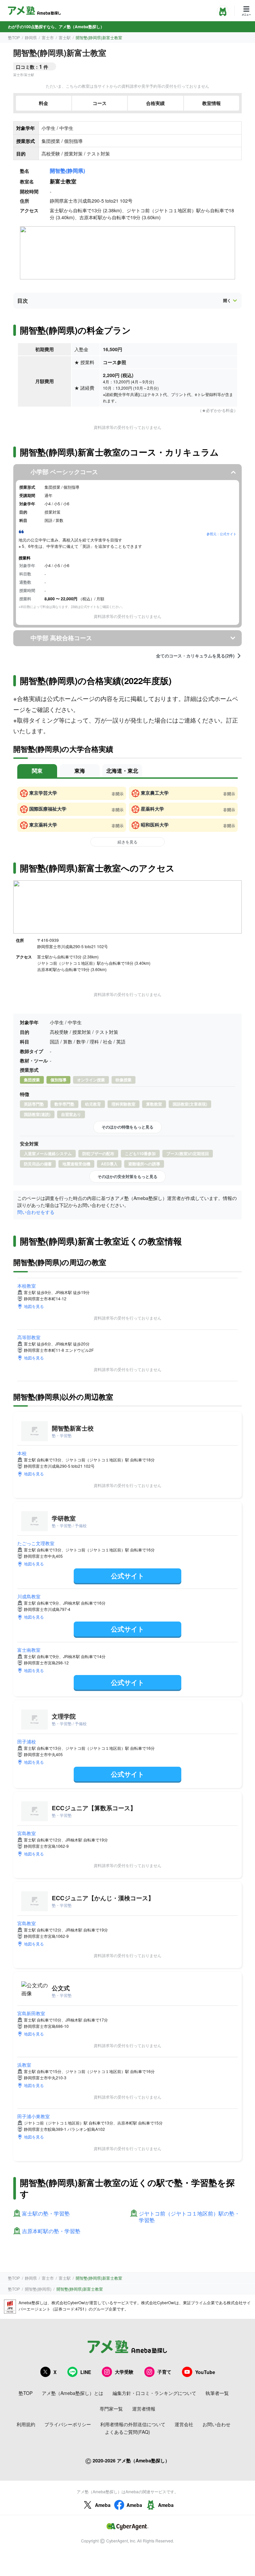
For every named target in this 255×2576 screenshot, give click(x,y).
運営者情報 (144, 2409)
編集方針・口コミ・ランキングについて (154, 2393)
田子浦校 (27, 1741)
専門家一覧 (111, 2409)
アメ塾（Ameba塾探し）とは (73, 2393)
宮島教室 (27, 1833)
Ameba (103, 2505)
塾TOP (14, 37)
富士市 (48, 37)
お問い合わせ (216, 2424)
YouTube (205, 2372)
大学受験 (124, 2372)
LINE (86, 2372)
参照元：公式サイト (221, 534)
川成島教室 (29, 1596)
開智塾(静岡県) (67, 171)
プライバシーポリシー (68, 2424)
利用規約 (26, 2424)
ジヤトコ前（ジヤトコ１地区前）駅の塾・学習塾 (189, 2217)
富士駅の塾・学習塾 (46, 2214)
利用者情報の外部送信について (133, 2424)
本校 (22, 1453)
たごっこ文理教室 (36, 1543)
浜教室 (24, 2065)
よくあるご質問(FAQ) (127, 2432)
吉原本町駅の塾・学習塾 (51, 2231)
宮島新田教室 (31, 2013)
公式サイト (127, 1576)
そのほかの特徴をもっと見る (127, 1127)
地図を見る (34, 1306)
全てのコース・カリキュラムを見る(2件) (195, 656)
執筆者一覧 (217, 2393)
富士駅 (65, 37)
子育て (164, 2372)
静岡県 (31, 37)
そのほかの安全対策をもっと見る (127, 1176)
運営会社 (184, 2424)
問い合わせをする (36, 1212)
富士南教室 (29, 1650)
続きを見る (127, 842)
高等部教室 (29, 1337)
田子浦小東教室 (34, 2116)
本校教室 (27, 1286)
